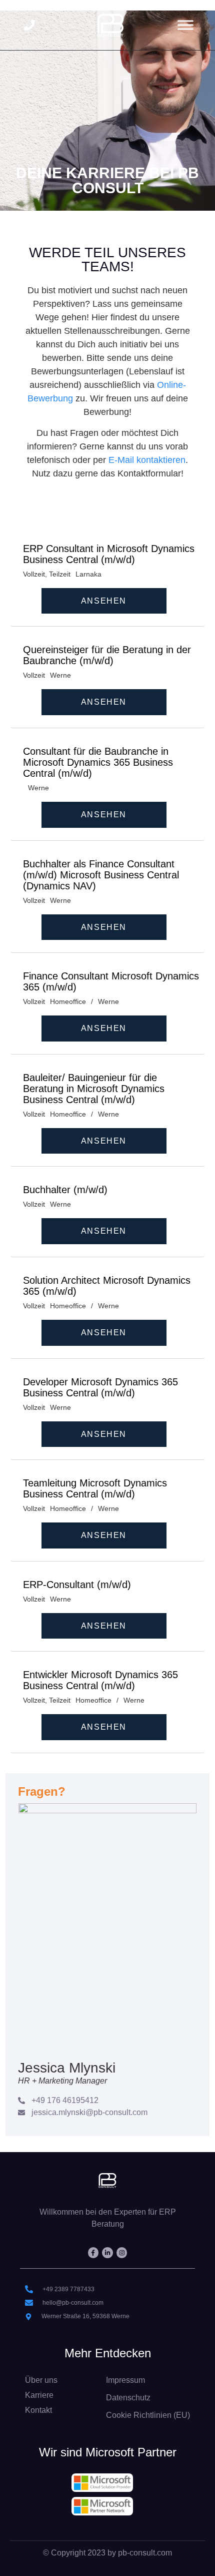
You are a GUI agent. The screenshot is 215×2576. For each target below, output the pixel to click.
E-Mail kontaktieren (147, 460)
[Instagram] (122, 2253)
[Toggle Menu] (185, 25)
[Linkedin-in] (107, 2253)
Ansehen (104, 601)
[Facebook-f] (93, 2253)
